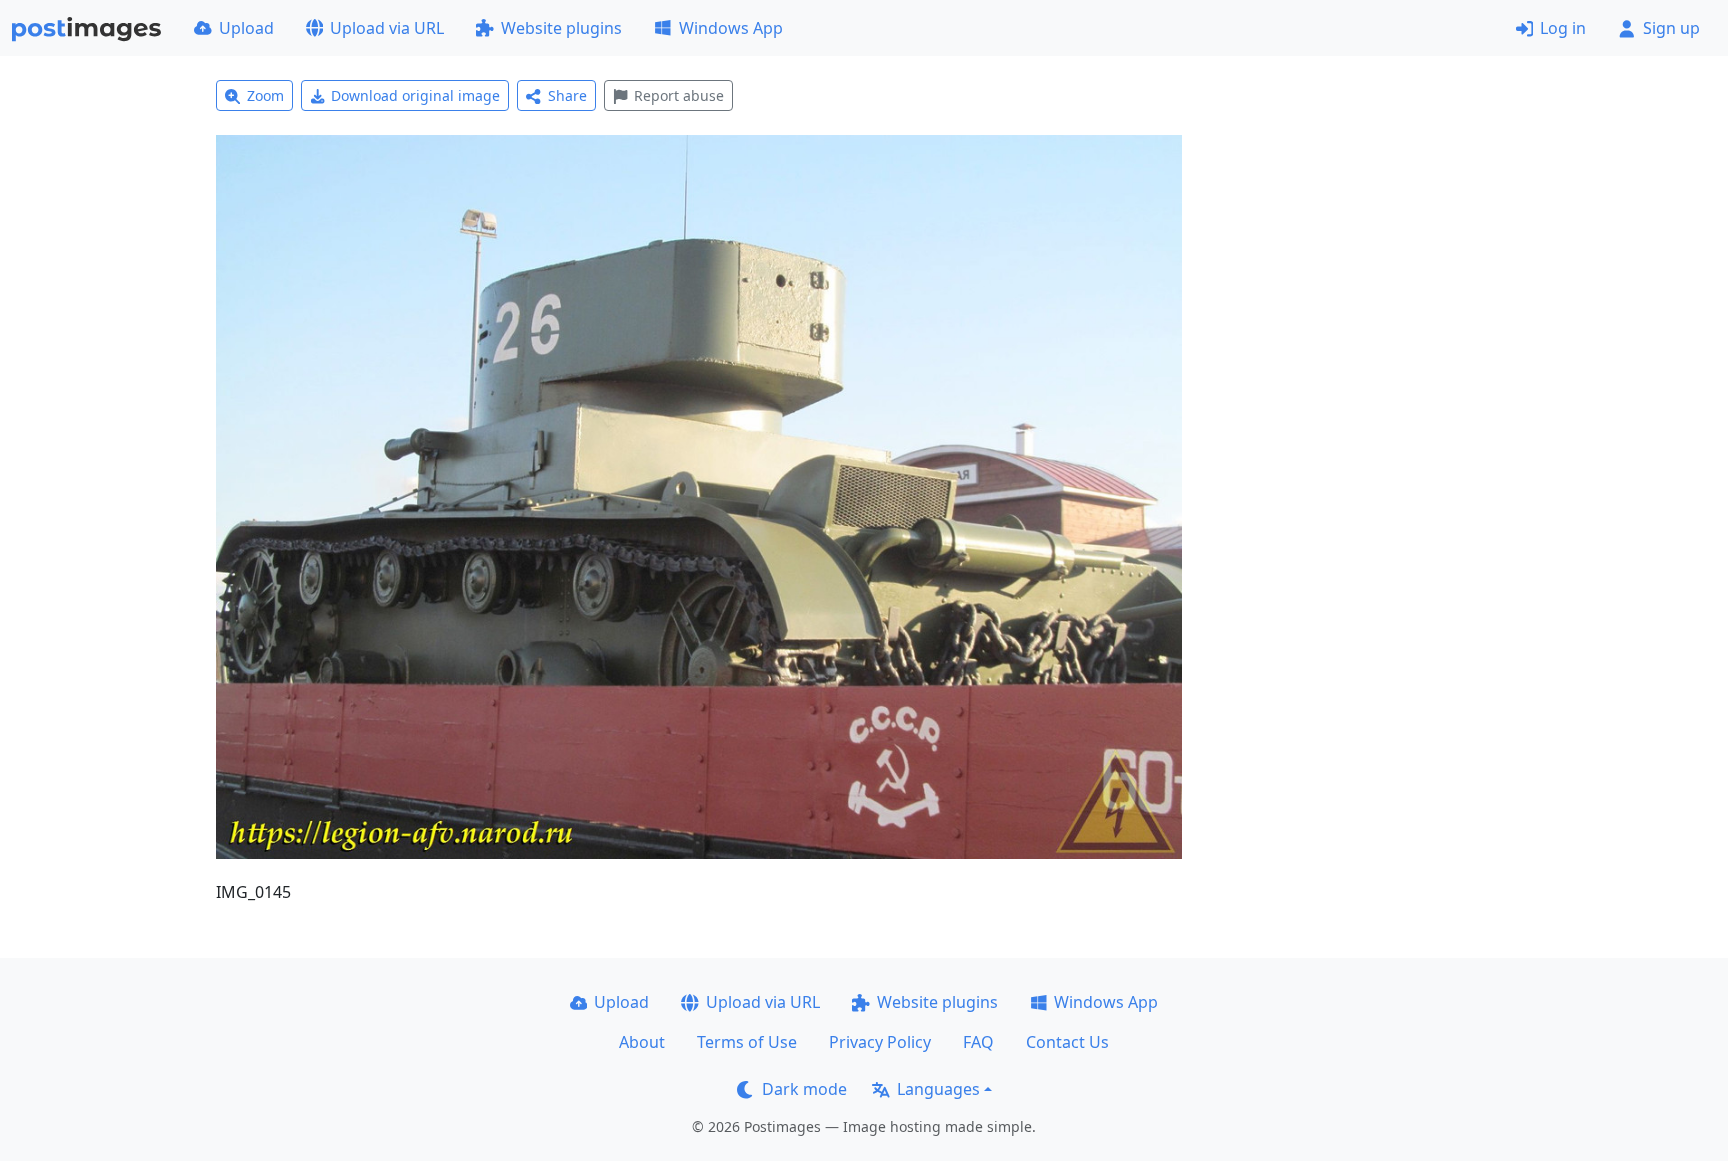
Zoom (265, 95)
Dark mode (804, 1089)
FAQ (978, 1042)
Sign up (1671, 28)
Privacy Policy (880, 1042)
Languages (938, 1089)
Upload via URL (387, 28)
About (642, 1042)
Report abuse (679, 95)
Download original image (415, 95)
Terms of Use (747, 1042)
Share (567, 95)
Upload (246, 28)
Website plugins (561, 28)
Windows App (731, 28)
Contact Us (1067, 1042)
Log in (1563, 28)
